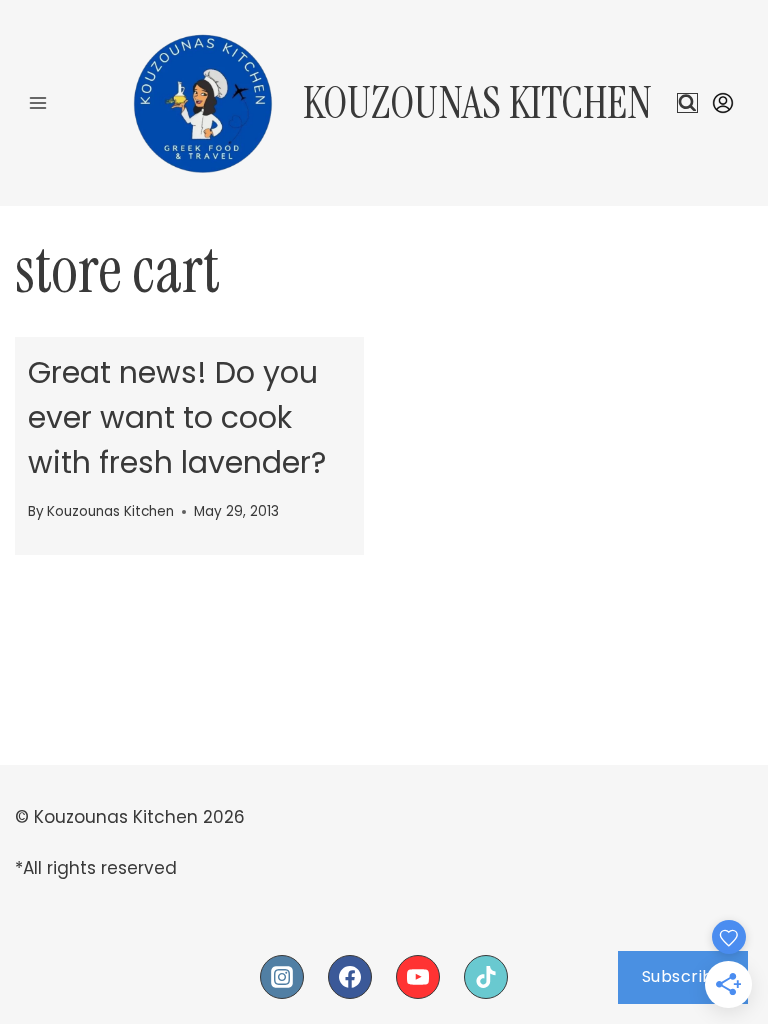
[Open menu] (38, 102)
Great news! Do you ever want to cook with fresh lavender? (177, 417)
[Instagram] (282, 977)
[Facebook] (350, 977)
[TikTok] (486, 977)
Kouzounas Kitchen (110, 511)
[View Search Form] (687, 103)
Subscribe (683, 976)
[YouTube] (418, 977)
